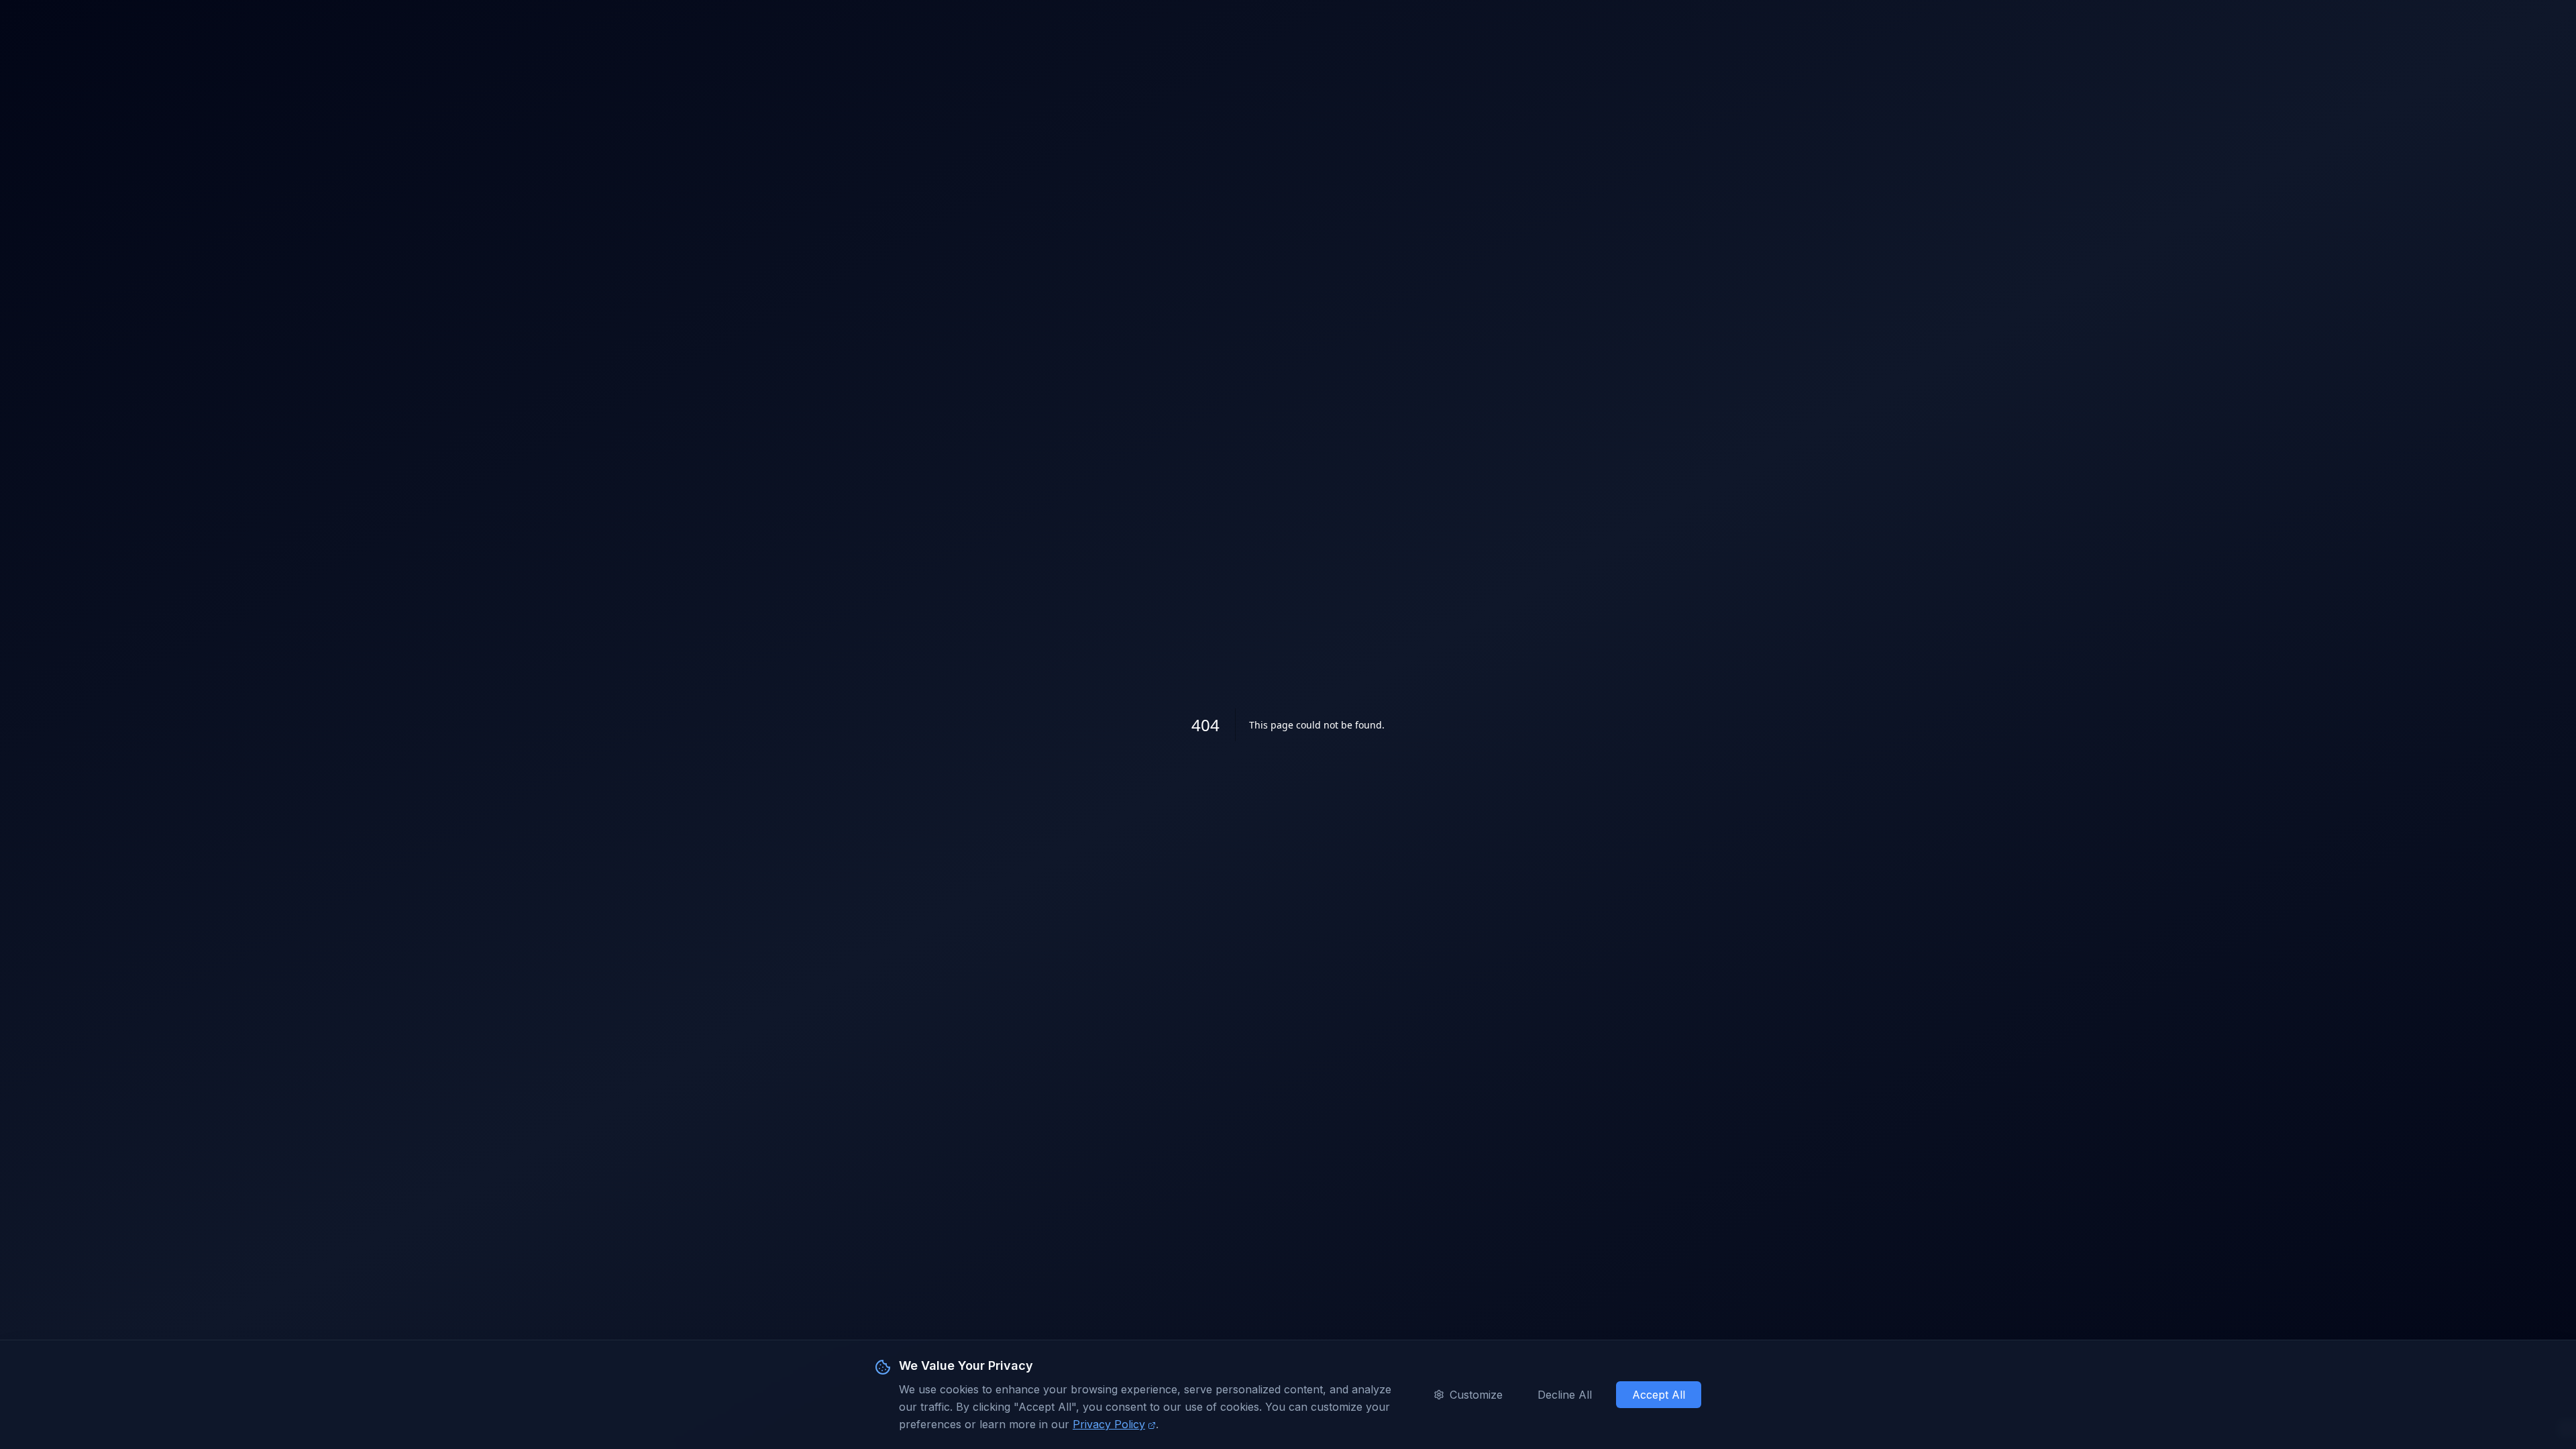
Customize (1476, 1395)
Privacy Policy (1109, 1424)
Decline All (1565, 1395)
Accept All (1659, 1395)
